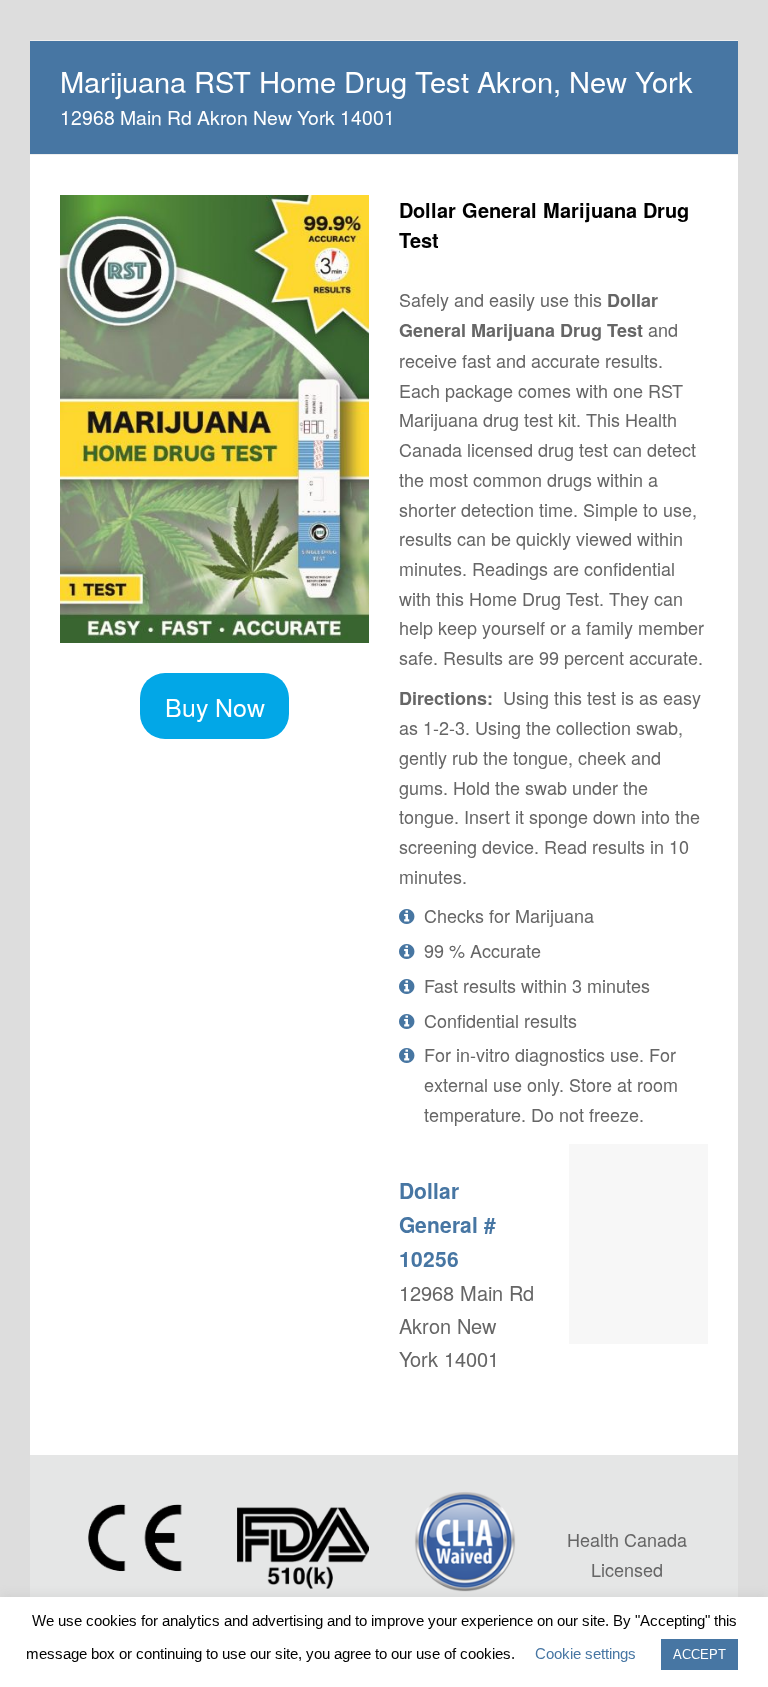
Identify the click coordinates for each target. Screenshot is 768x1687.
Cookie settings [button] (585, 1653)
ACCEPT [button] (699, 1654)
